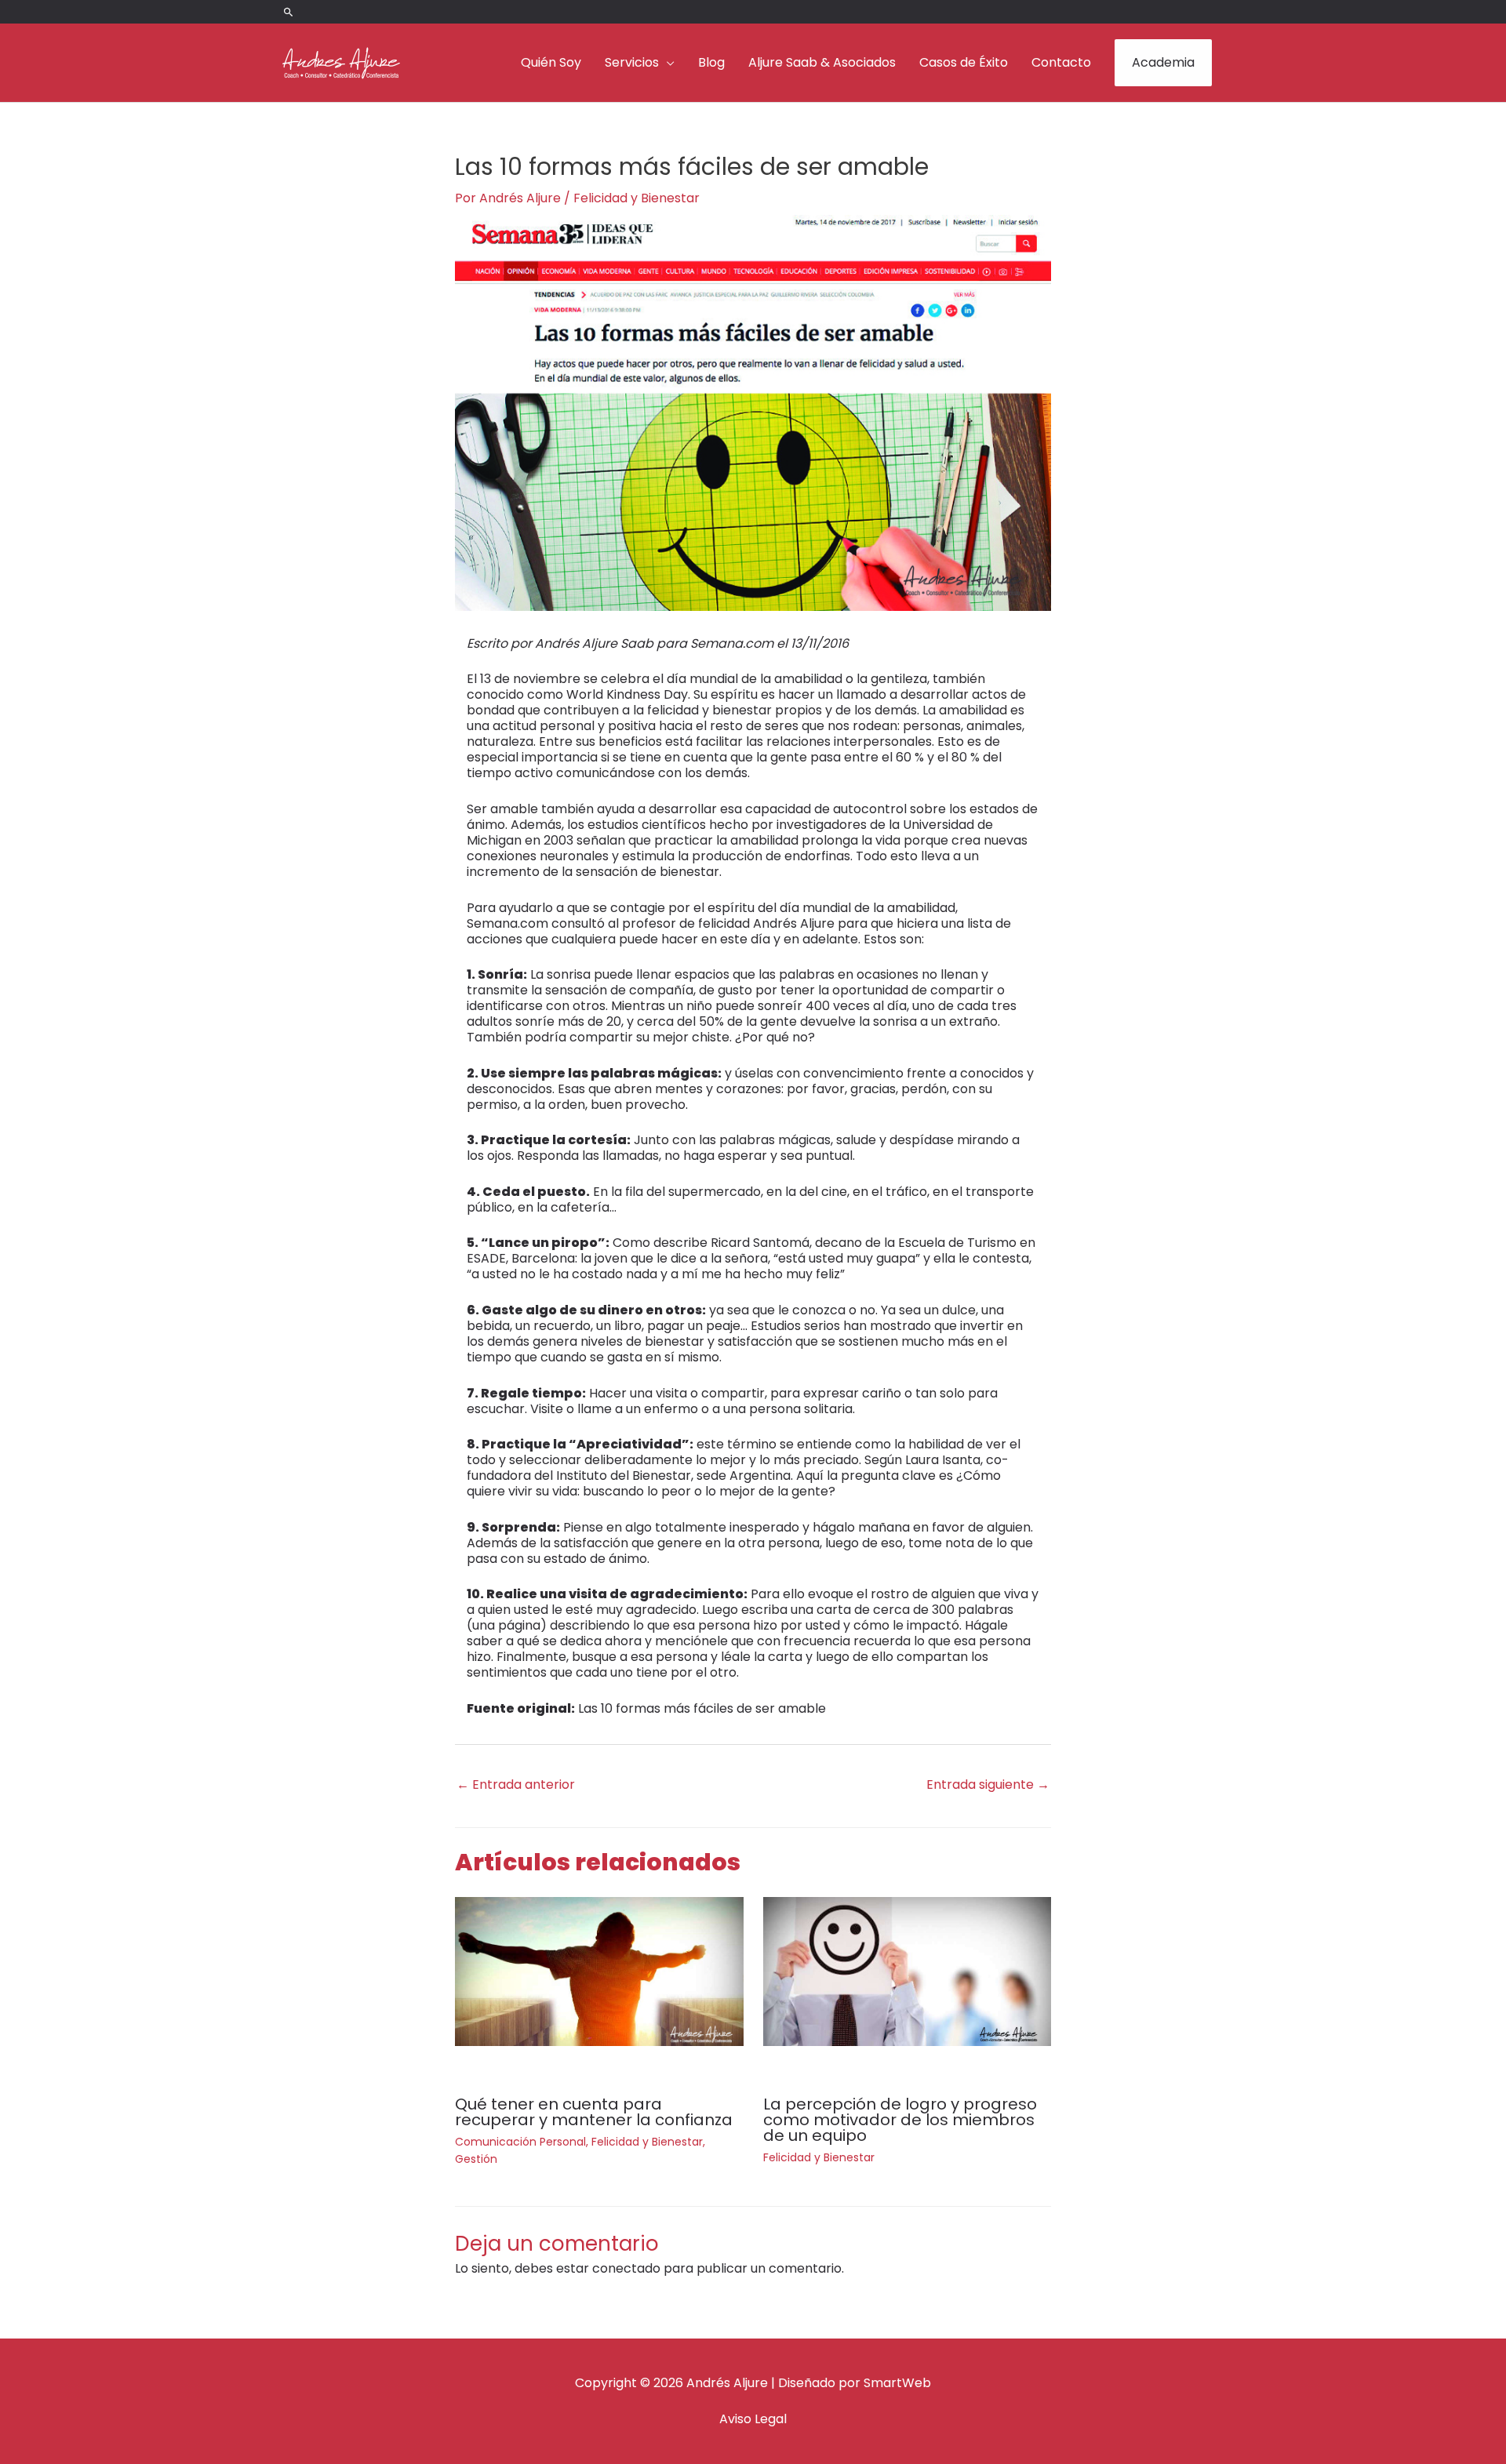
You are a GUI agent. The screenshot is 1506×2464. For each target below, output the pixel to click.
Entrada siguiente (988, 1784)
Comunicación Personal (520, 2142)
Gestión (476, 2159)
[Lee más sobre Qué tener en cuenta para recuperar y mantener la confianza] (599, 1971)
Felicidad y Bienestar (637, 198)
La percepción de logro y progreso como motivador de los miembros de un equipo (900, 2120)
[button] (289, 12)
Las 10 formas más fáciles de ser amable (702, 1708)
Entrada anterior (516, 1784)
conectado (626, 2268)
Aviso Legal (753, 2419)
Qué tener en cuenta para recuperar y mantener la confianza (594, 2112)
